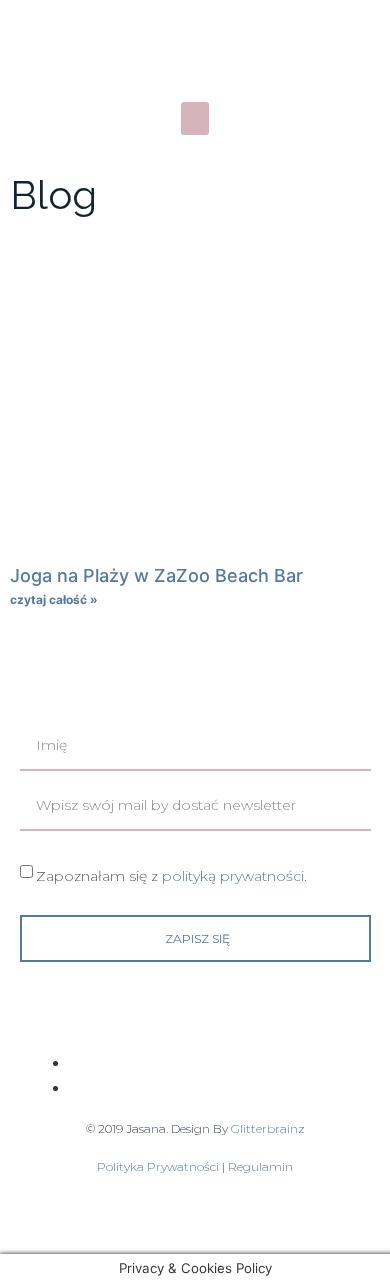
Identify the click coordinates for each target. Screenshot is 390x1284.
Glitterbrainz (268, 1128)
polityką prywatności (233, 875)
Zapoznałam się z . (171, 875)
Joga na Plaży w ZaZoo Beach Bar (156, 575)
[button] (195, 118)
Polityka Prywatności (159, 1166)
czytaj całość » (54, 599)
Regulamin (260, 1166)
